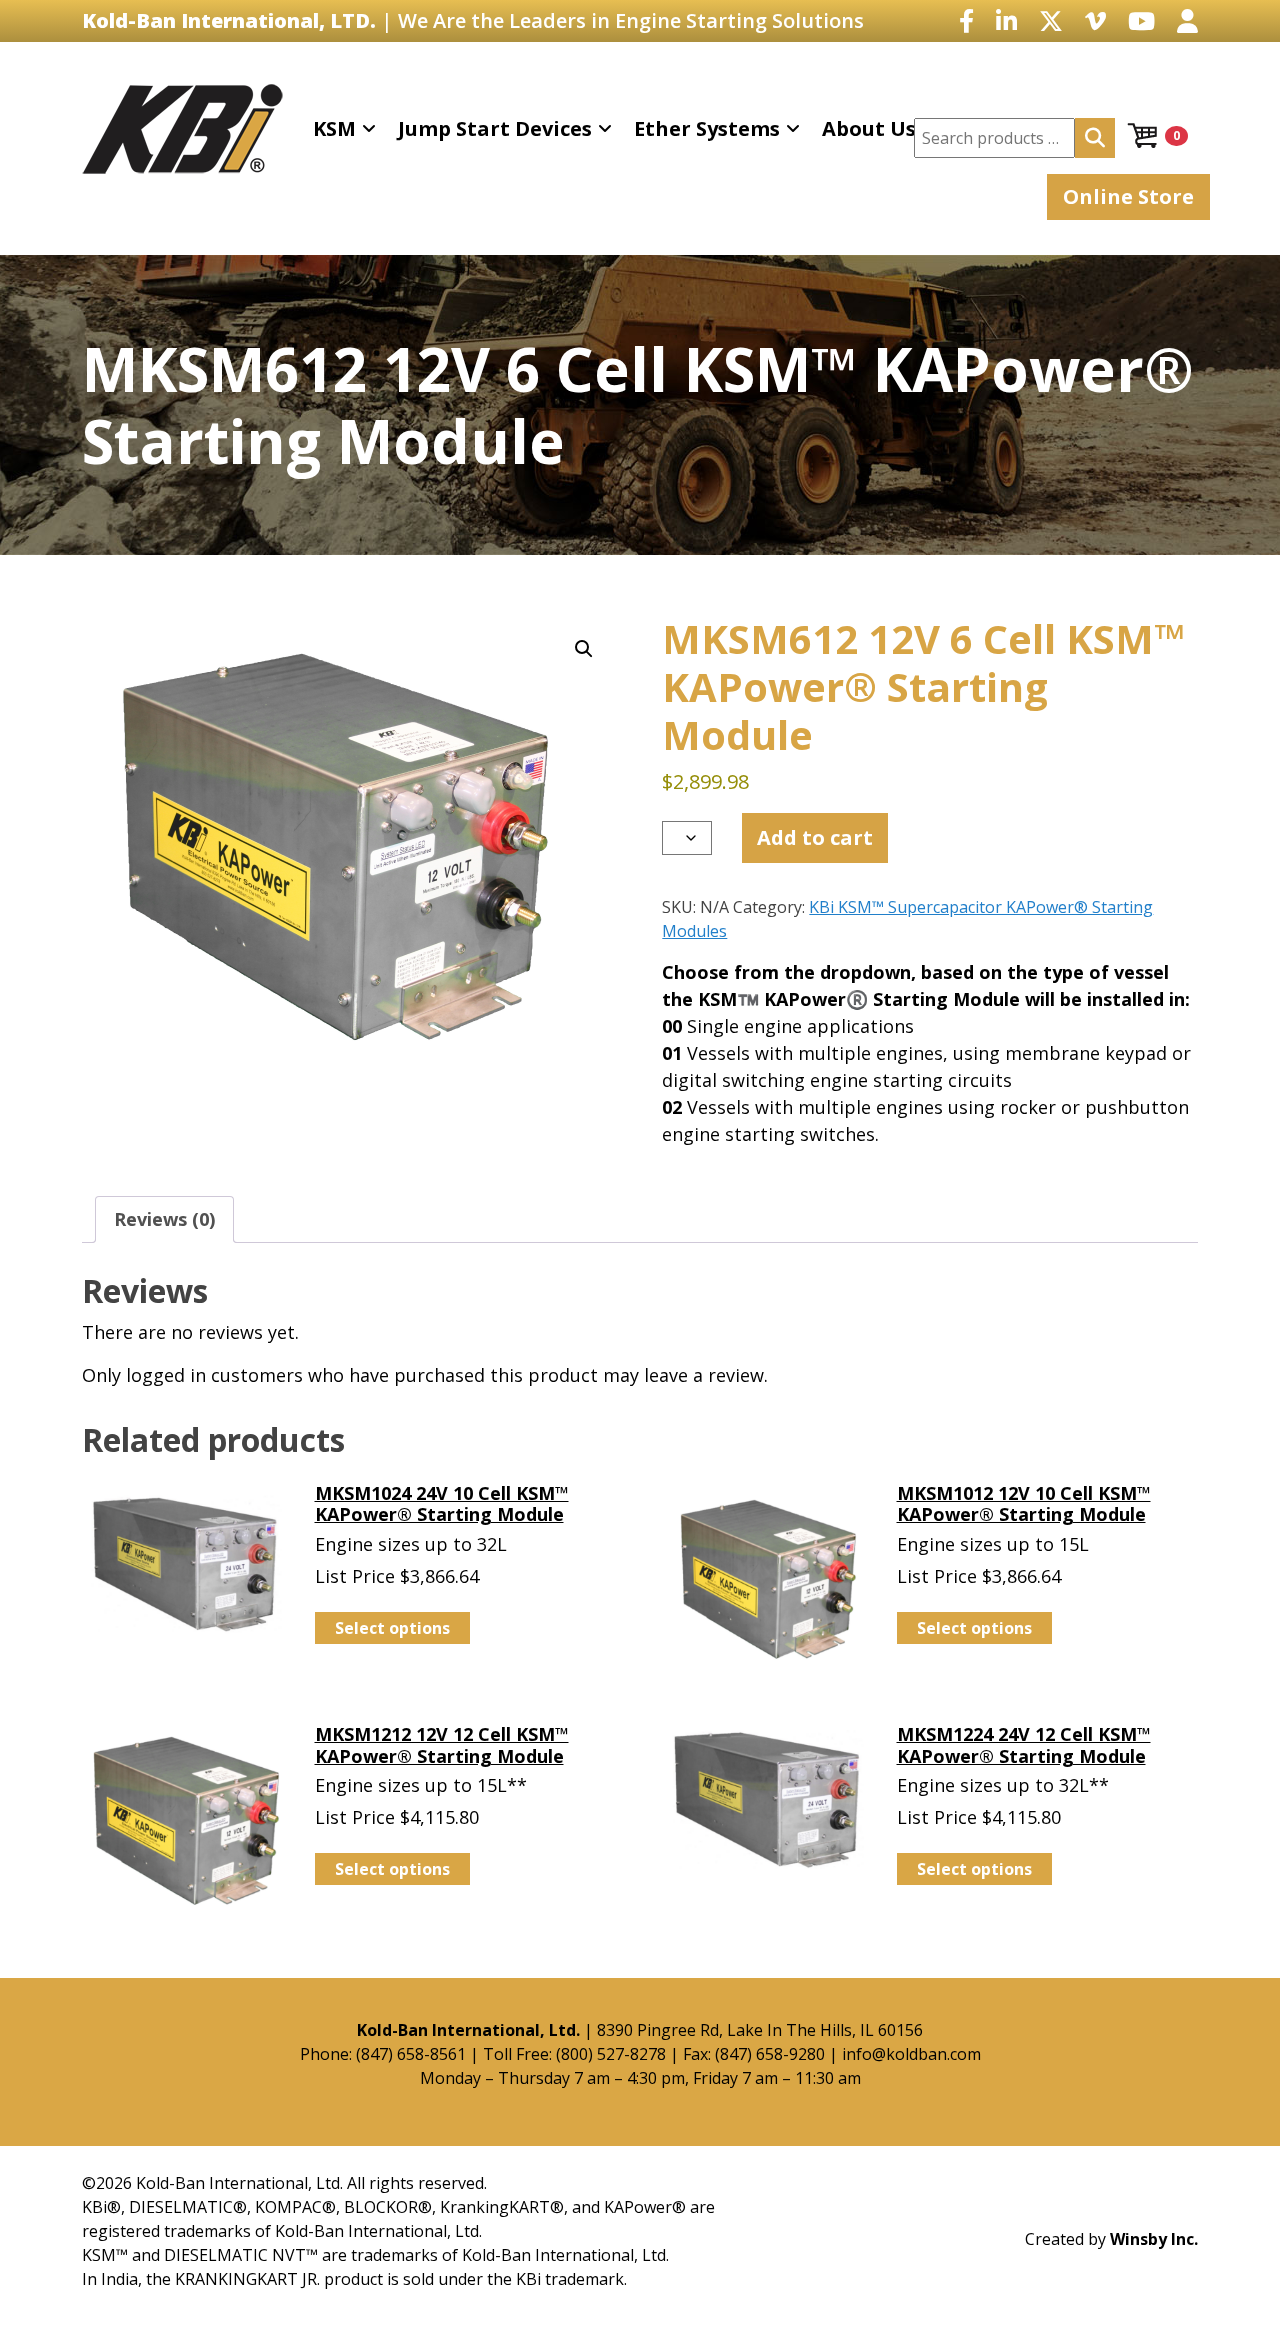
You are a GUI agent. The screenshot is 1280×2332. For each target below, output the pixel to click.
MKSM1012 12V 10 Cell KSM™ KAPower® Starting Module (1024, 1504)
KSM (334, 128)
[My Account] (1187, 20)
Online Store (1128, 196)
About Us (869, 128)
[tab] (164, 1219)
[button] (584, 649)
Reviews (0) (164, 1219)
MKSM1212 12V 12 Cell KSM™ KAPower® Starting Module (442, 1745)
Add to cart (815, 837)
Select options (392, 1628)
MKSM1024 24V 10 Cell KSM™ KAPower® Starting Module (442, 1504)
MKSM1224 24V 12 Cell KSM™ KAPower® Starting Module (1024, 1745)
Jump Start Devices (495, 128)
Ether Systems (707, 128)
